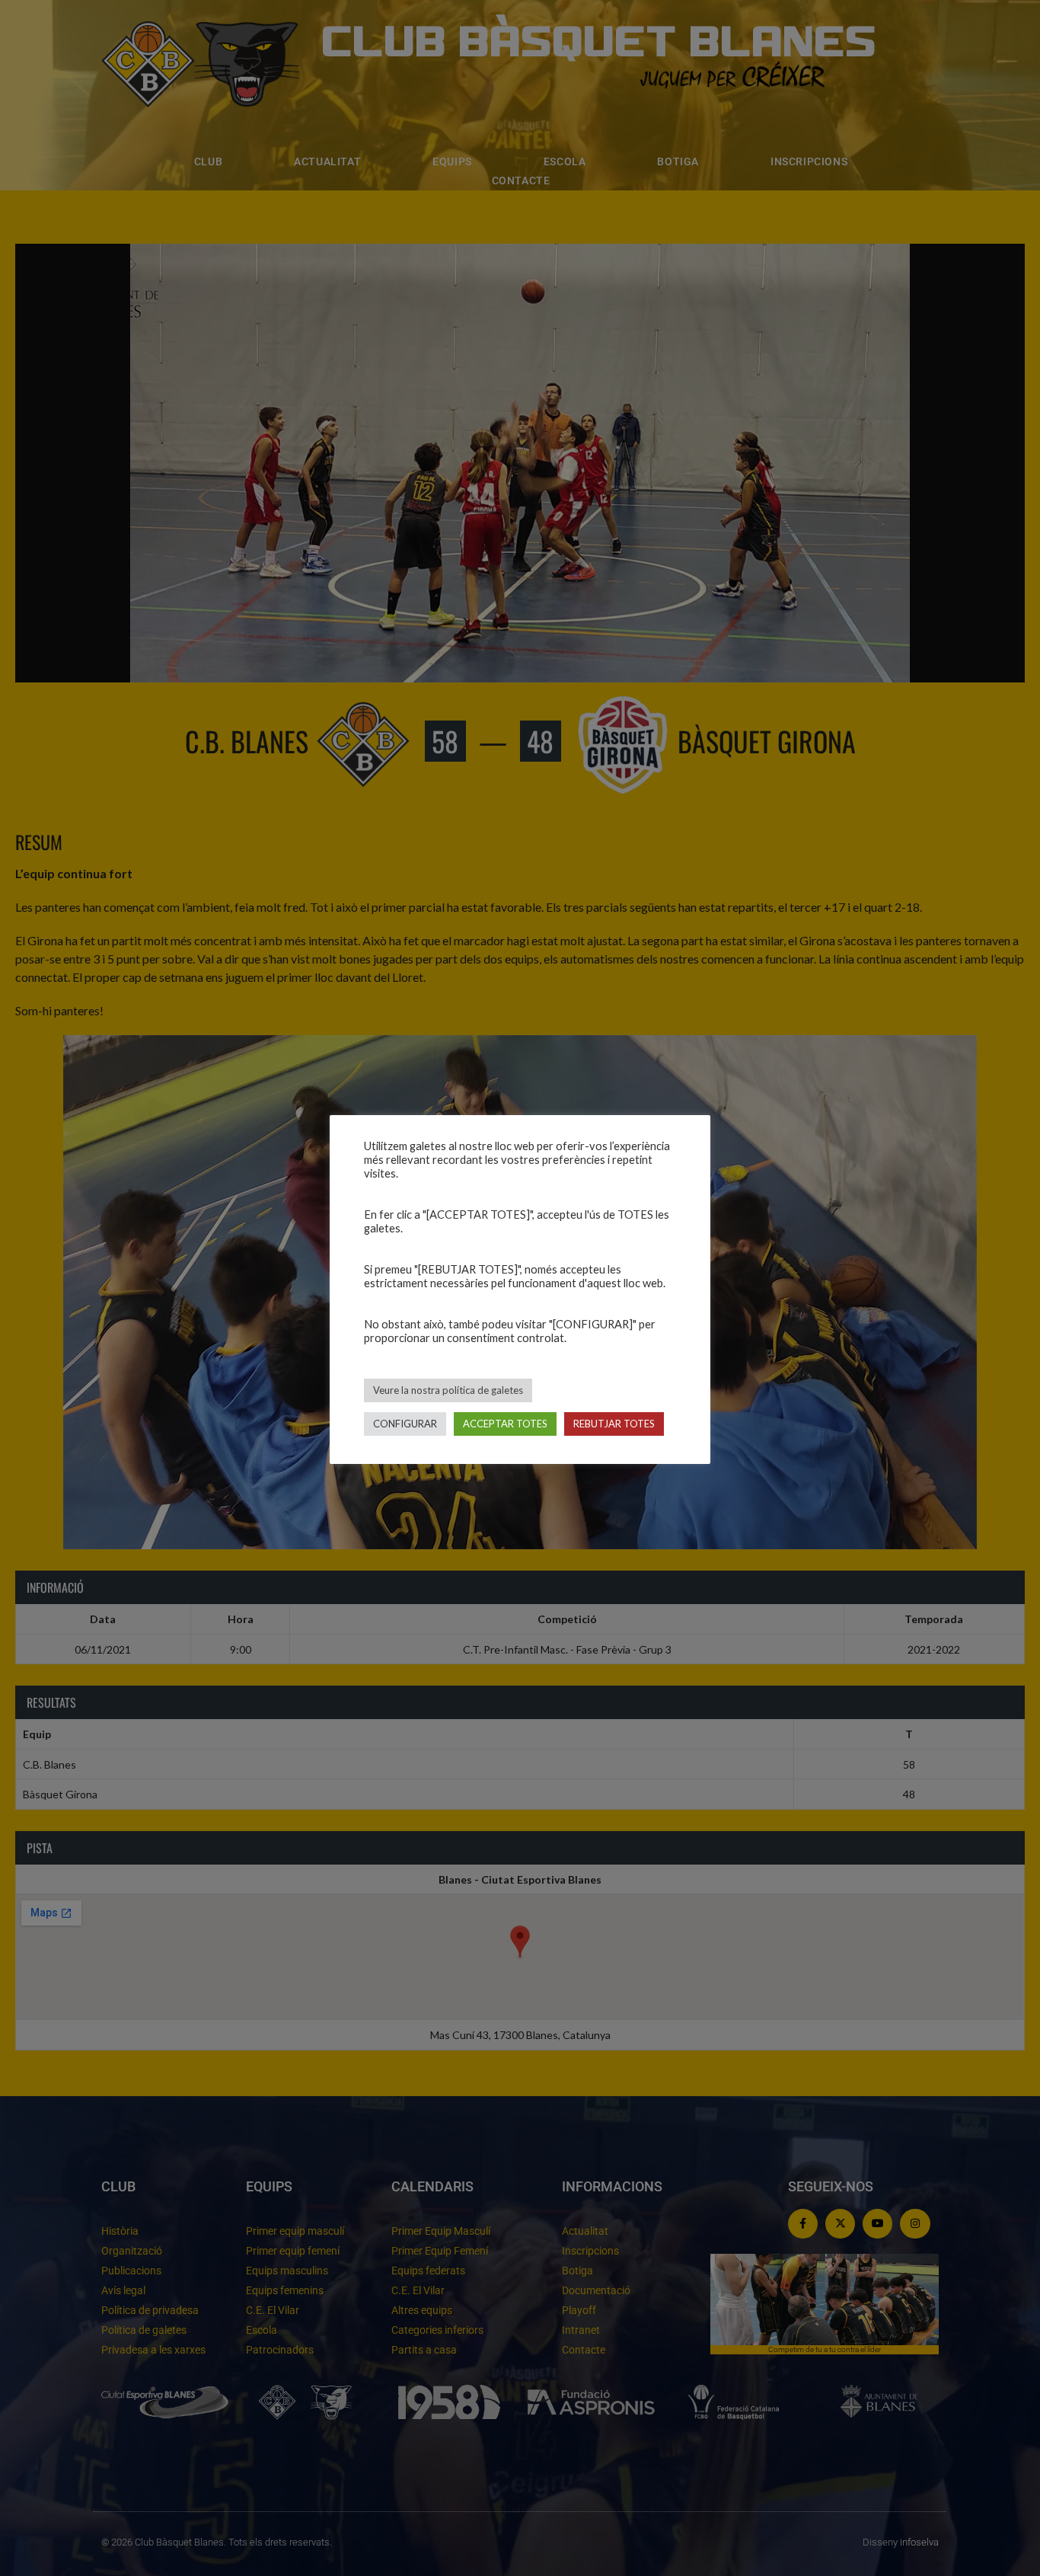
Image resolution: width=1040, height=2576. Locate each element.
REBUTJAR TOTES (614, 1424)
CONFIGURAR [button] (405, 1424)
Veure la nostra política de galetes (448, 1390)
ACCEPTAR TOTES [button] (505, 1424)
